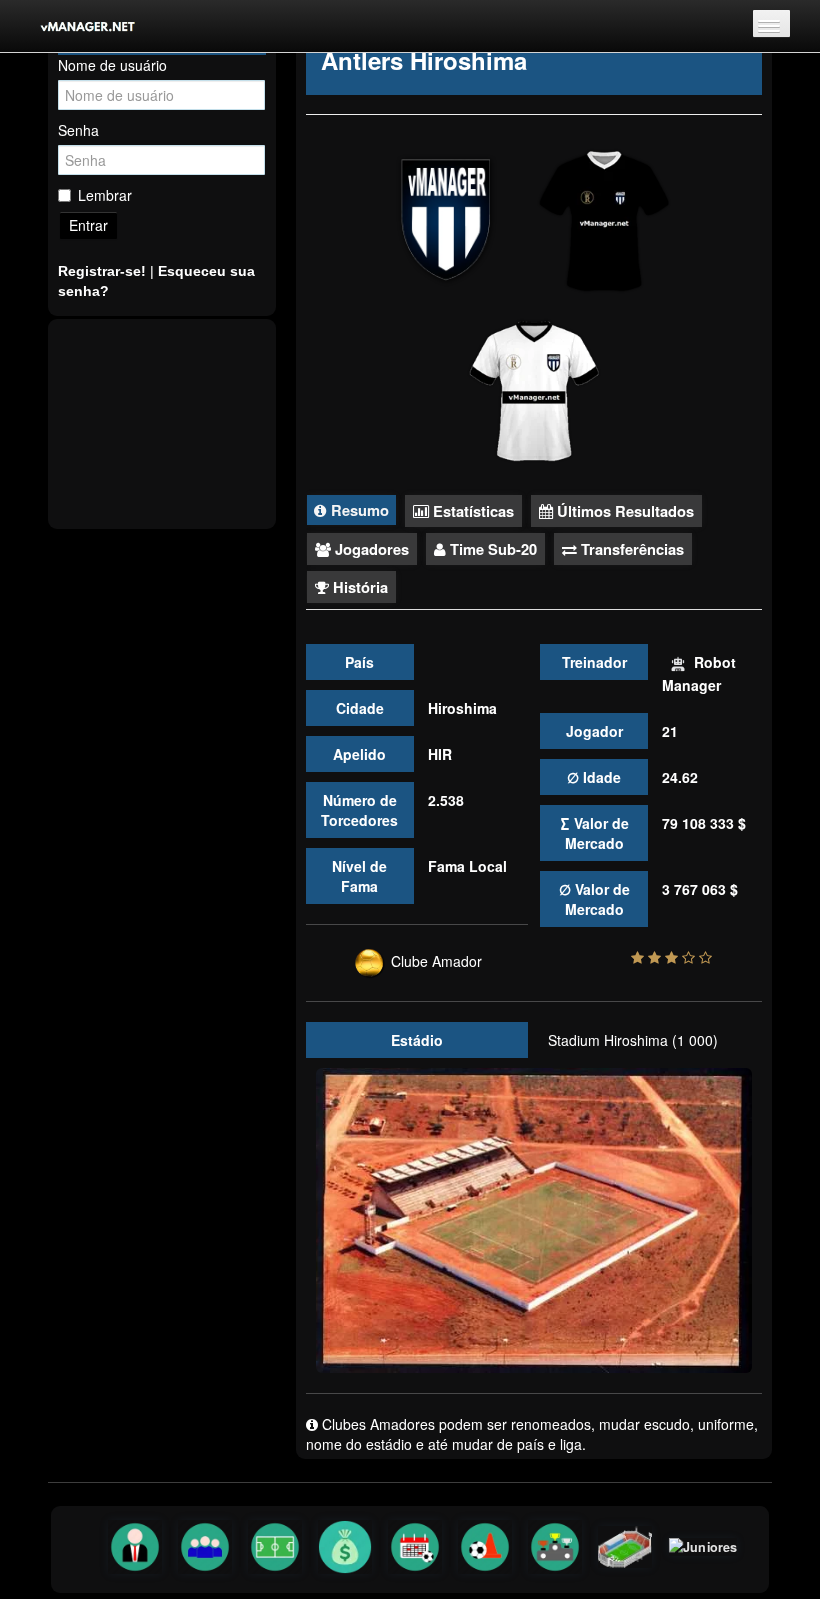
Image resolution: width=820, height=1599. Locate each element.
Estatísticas (471, 511)
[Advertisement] (162, 424)
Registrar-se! (102, 271)
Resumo (358, 510)
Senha (78, 130)
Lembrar (105, 195)
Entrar (88, 225)
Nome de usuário (112, 65)
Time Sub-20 (491, 549)
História (358, 587)
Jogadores (370, 549)
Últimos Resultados (623, 511)
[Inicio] (74, 26)
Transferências (630, 549)
